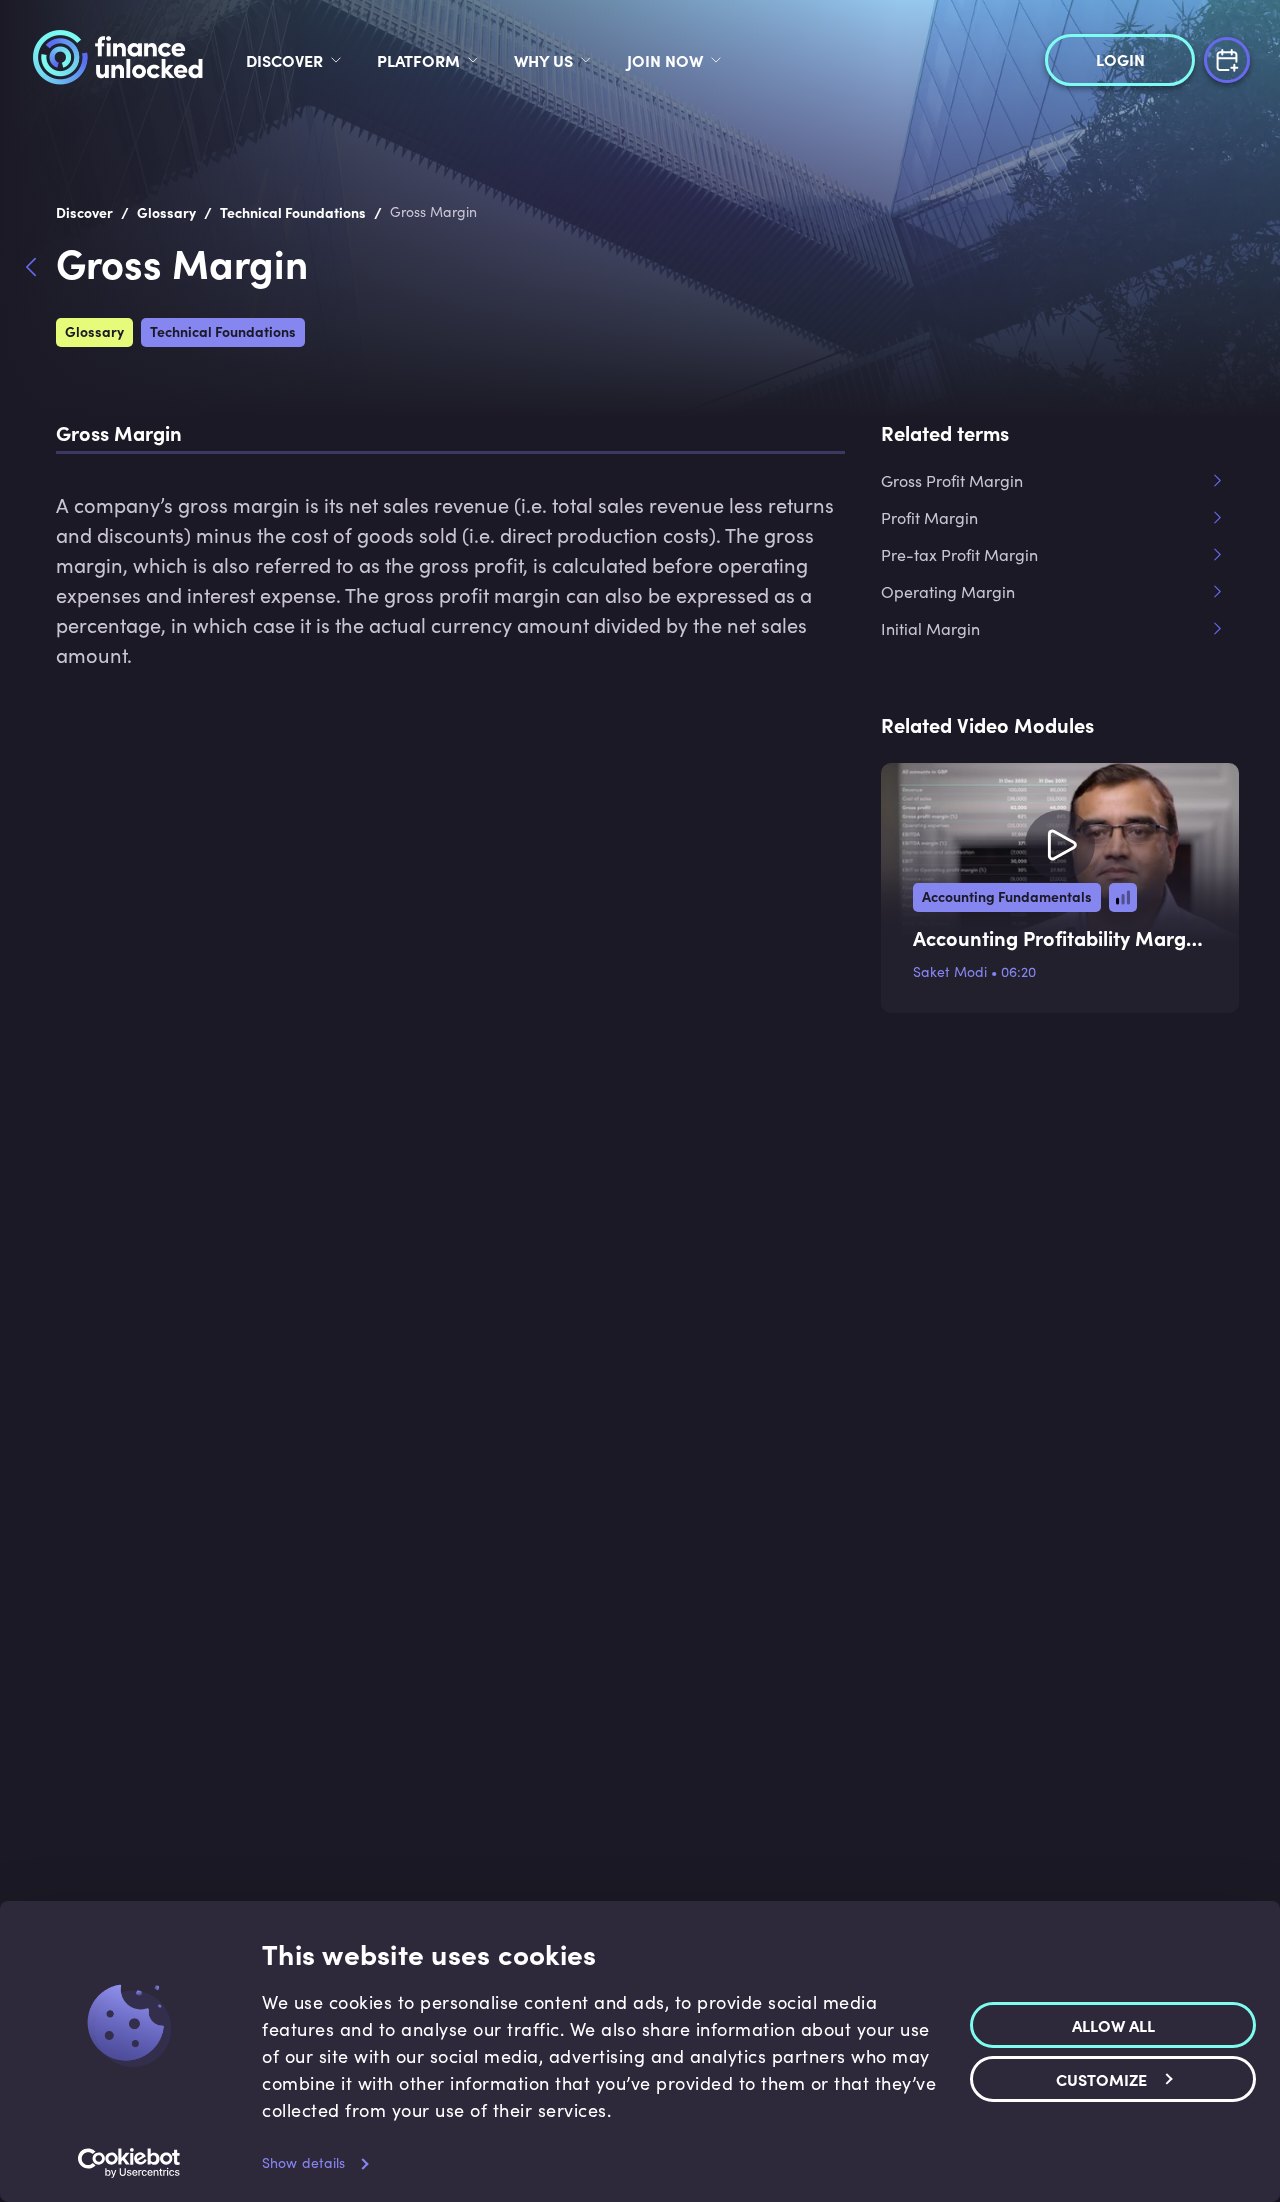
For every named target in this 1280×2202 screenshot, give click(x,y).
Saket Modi (950, 971)
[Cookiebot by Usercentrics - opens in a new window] (129, 2163)
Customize (1101, 2078)
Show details (303, 2162)
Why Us (543, 60)
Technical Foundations (223, 331)
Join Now (665, 60)
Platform (418, 60)
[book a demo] (1227, 57)
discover (284, 60)
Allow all (1113, 2024)
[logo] (117, 60)
